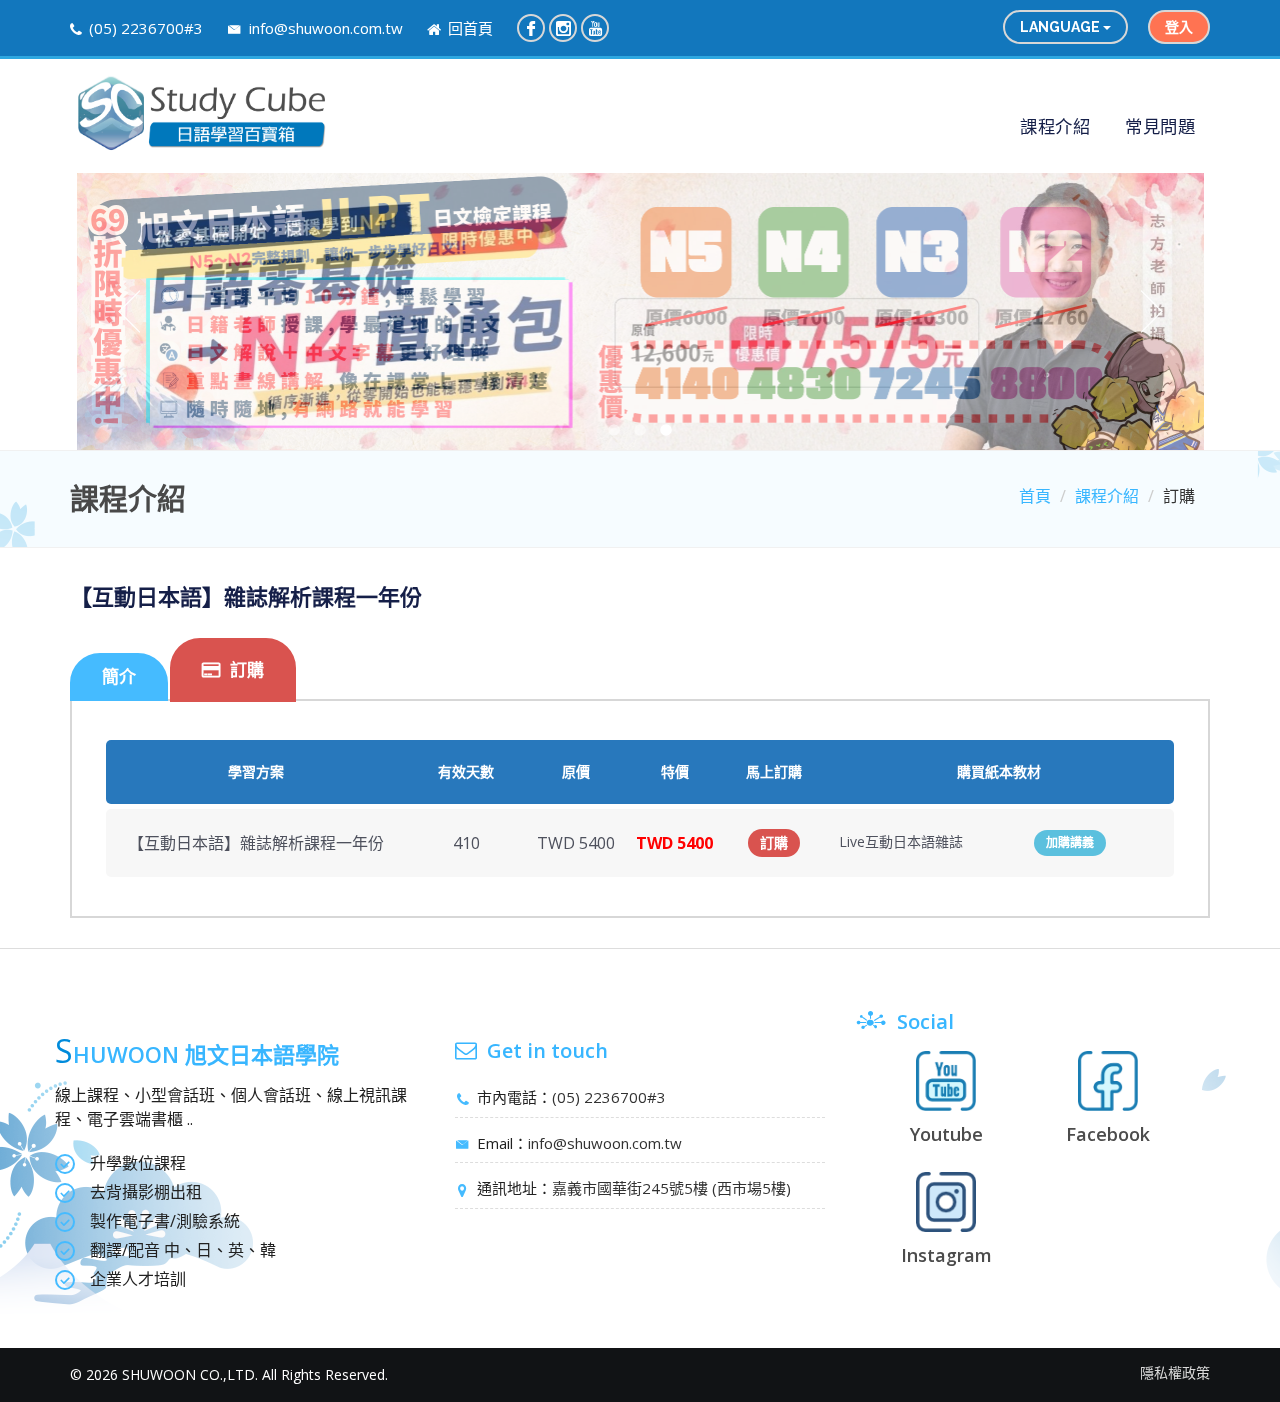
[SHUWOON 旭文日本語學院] (201, 113)
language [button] (1061, 27)
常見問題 (1160, 126)
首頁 (1035, 496)
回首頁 (468, 28)
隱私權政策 (1175, 1372)
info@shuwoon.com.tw (324, 28)
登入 (1179, 27)
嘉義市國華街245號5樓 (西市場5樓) (671, 1188)
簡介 (119, 676)
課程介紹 (1055, 126)
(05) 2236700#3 (146, 28)
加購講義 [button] (1070, 843)
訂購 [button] (774, 843)
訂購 (247, 669)
